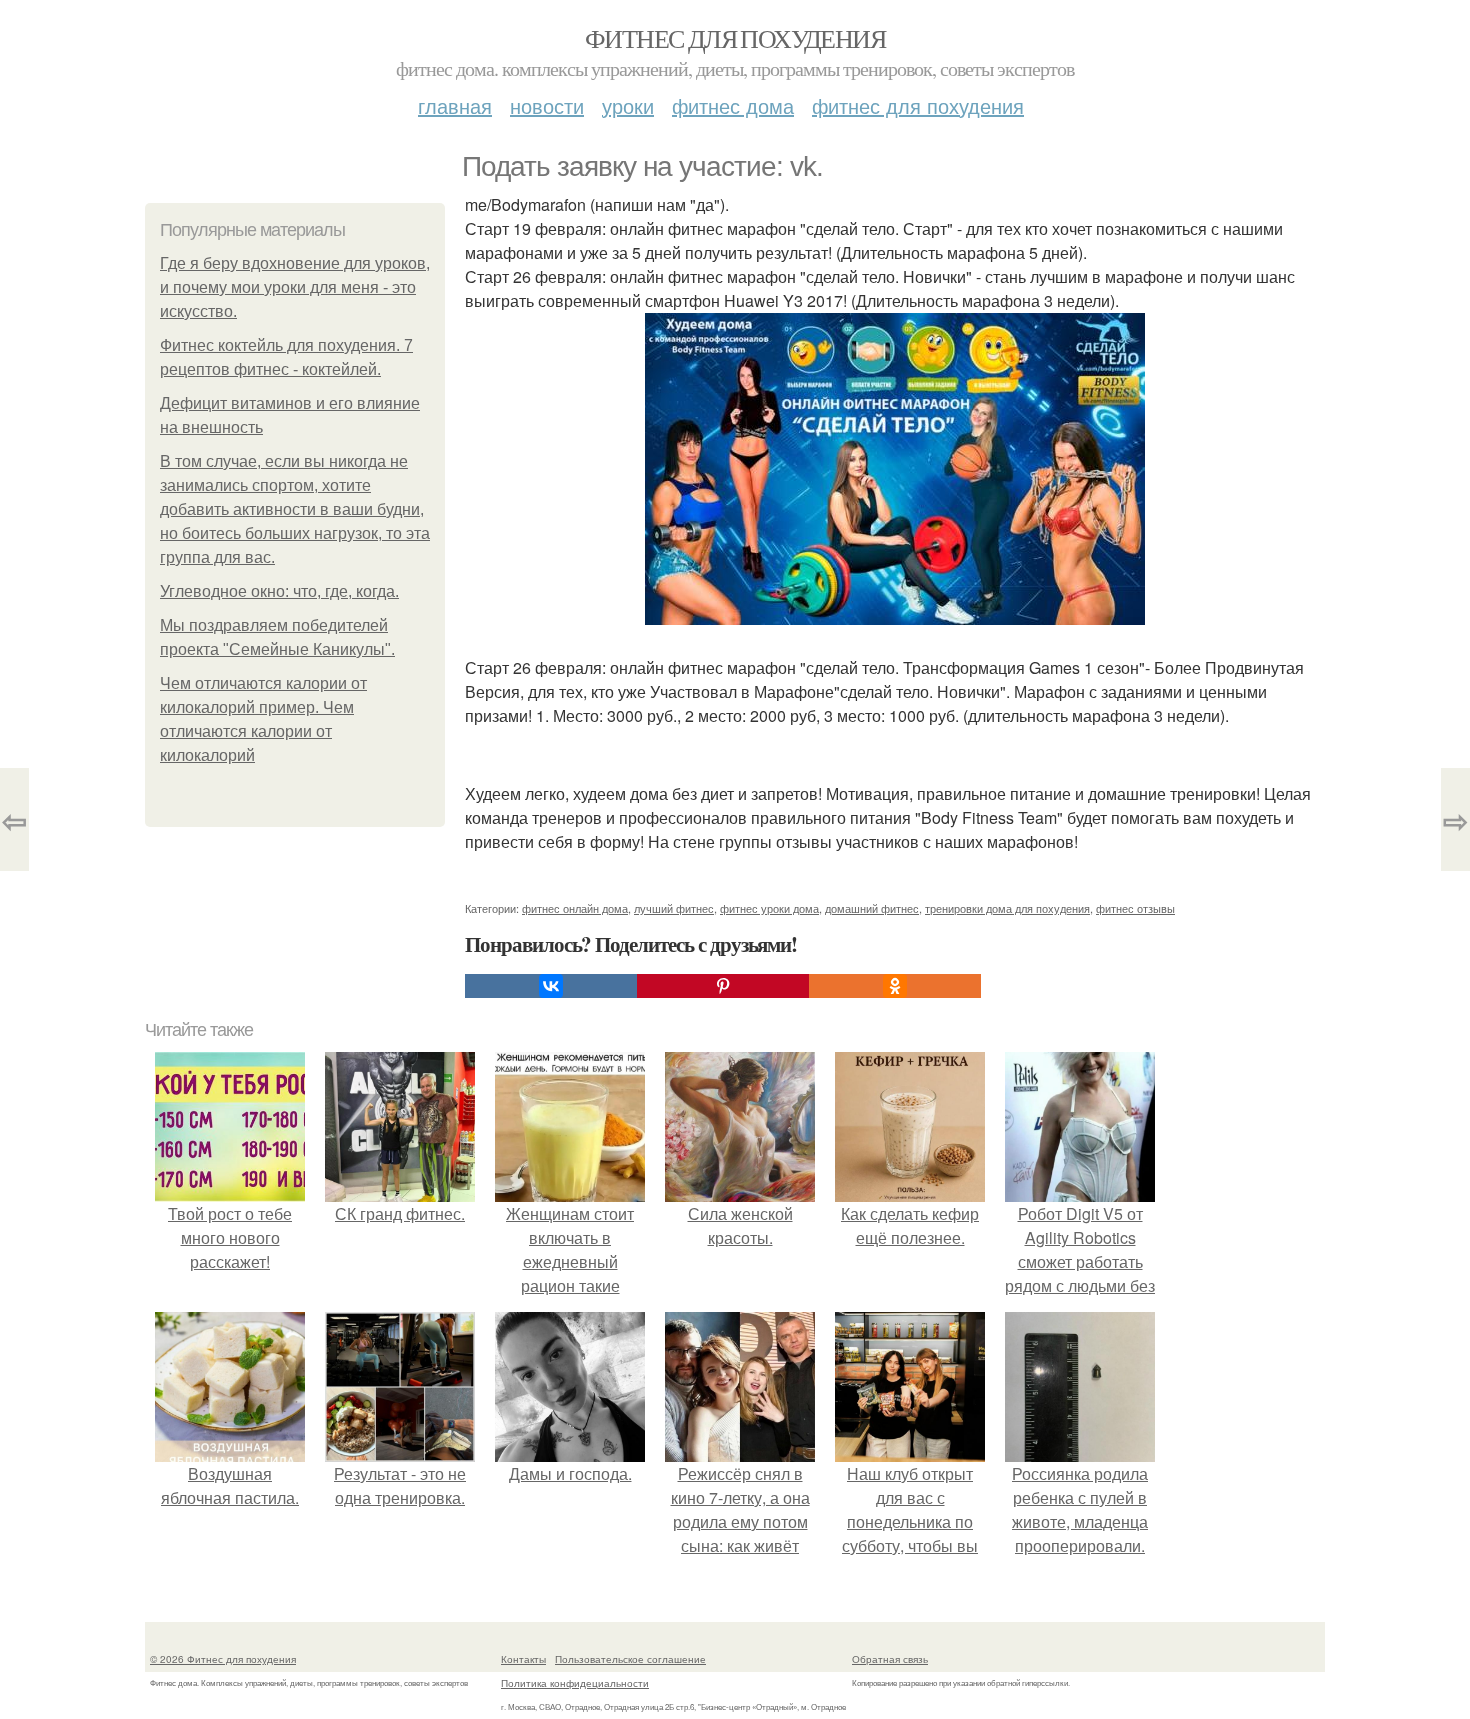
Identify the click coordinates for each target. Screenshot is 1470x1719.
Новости (547, 105)
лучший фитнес (674, 908)
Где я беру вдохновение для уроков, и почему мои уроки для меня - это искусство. (295, 287)
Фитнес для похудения (735, 38)
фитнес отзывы (1135, 908)
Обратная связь (890, 1659)
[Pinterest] (723, 986)
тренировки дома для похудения (1007, 908)
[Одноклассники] (895, 986)
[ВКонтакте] (551, 986)
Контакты (523, 1659)
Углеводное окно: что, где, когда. (279, 591)
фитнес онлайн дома (575, 908)
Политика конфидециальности (575, 1683)
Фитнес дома (733, 105)
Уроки (628, 105)
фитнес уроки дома (769, 908)
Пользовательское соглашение (630, 1659)
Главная (455, 105)
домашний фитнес (872, 908)
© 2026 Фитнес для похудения (223, 1659)
